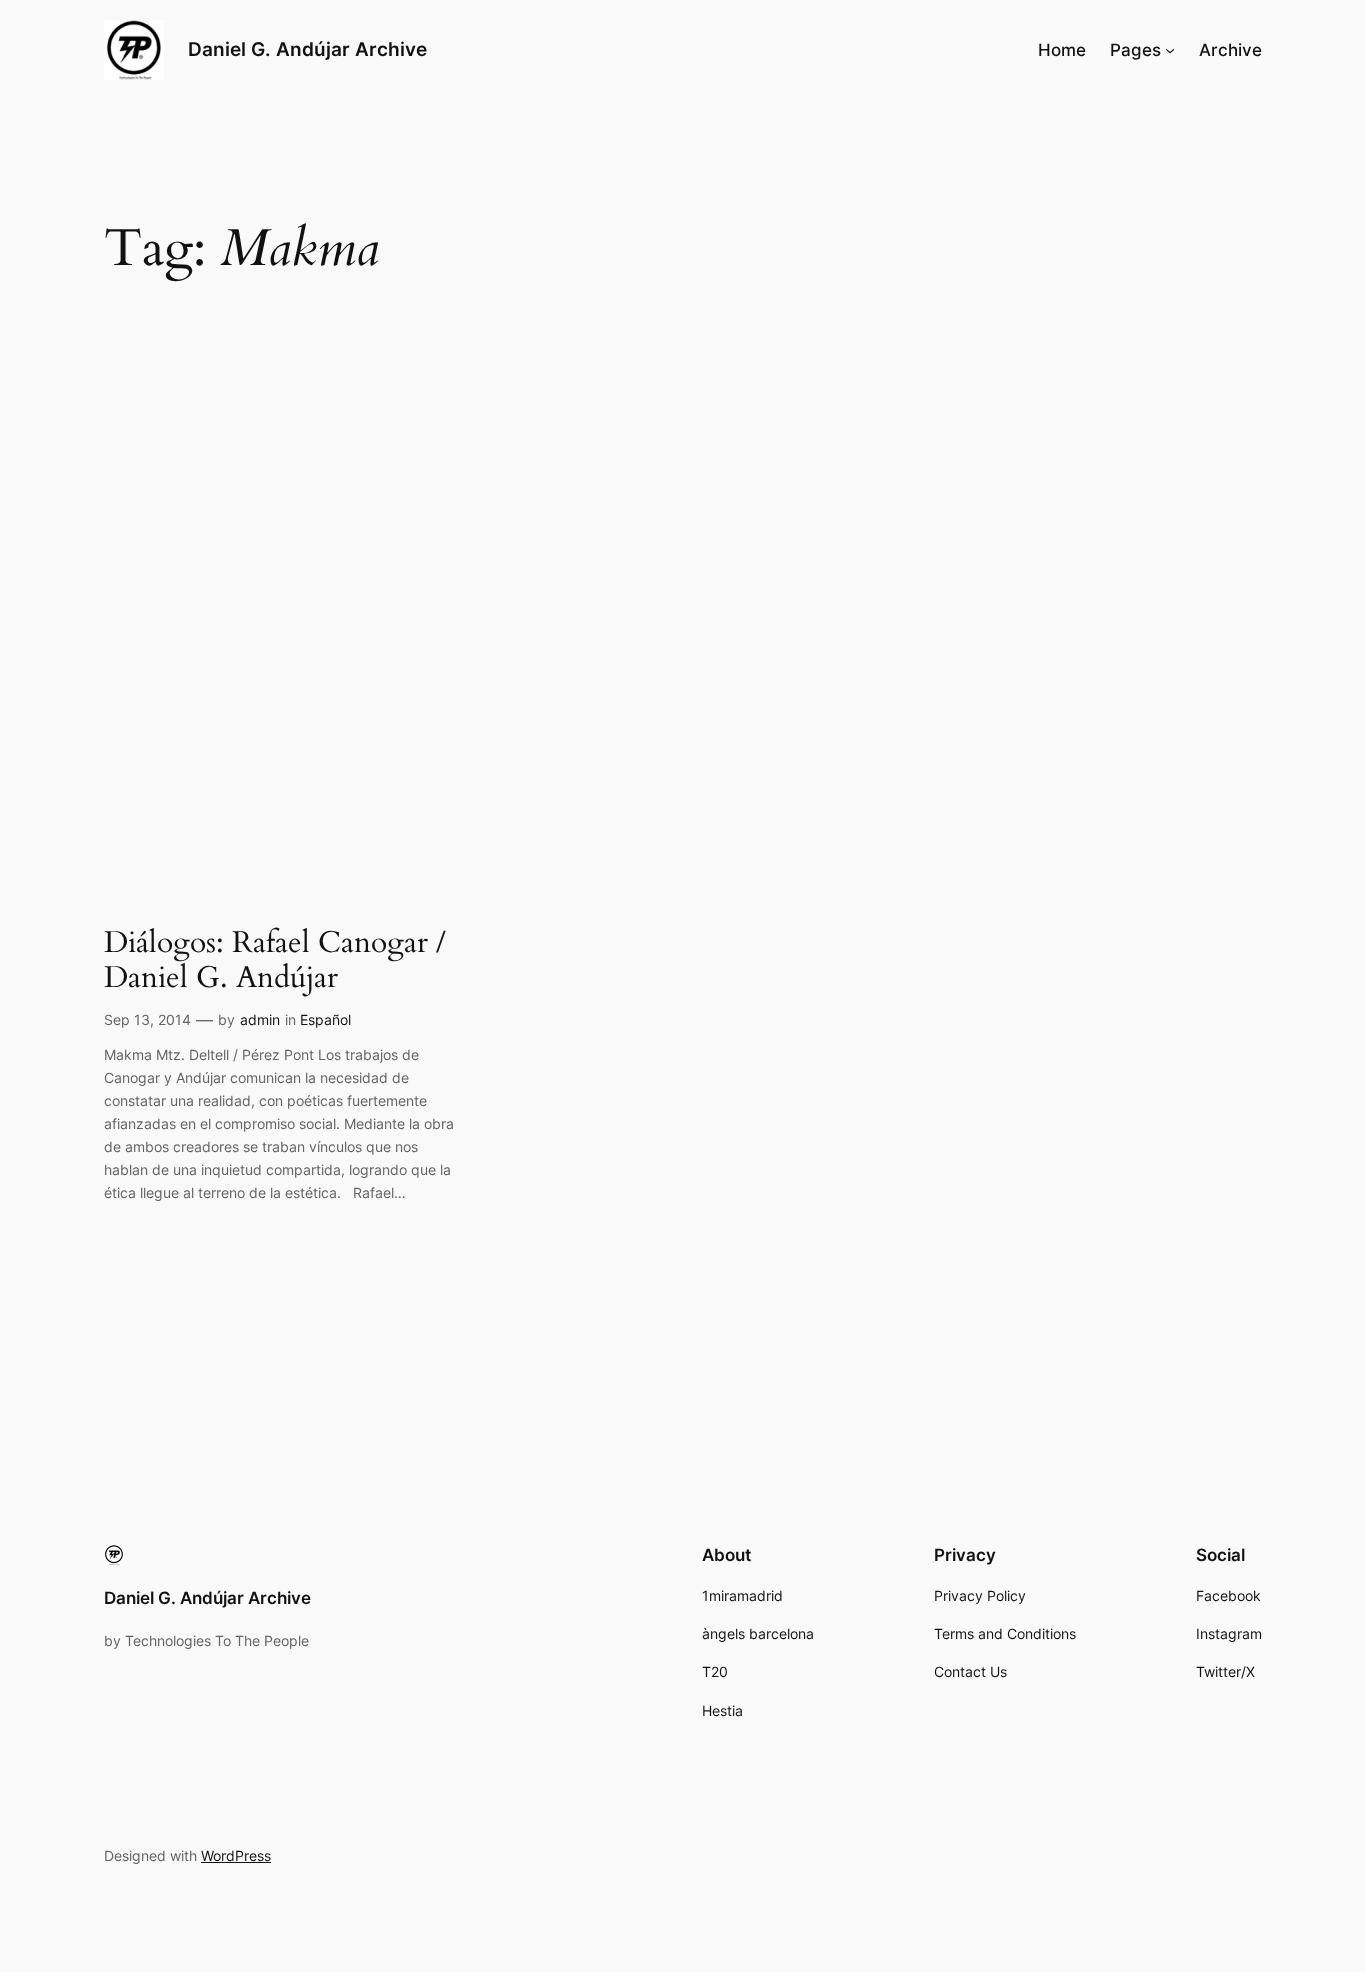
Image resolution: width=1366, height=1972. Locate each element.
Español (325, 1019)
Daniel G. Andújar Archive (307, 49)
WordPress (236, 1855)
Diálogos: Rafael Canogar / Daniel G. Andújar (275, 961)
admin (260, 1019)
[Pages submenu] (1170, 50)
